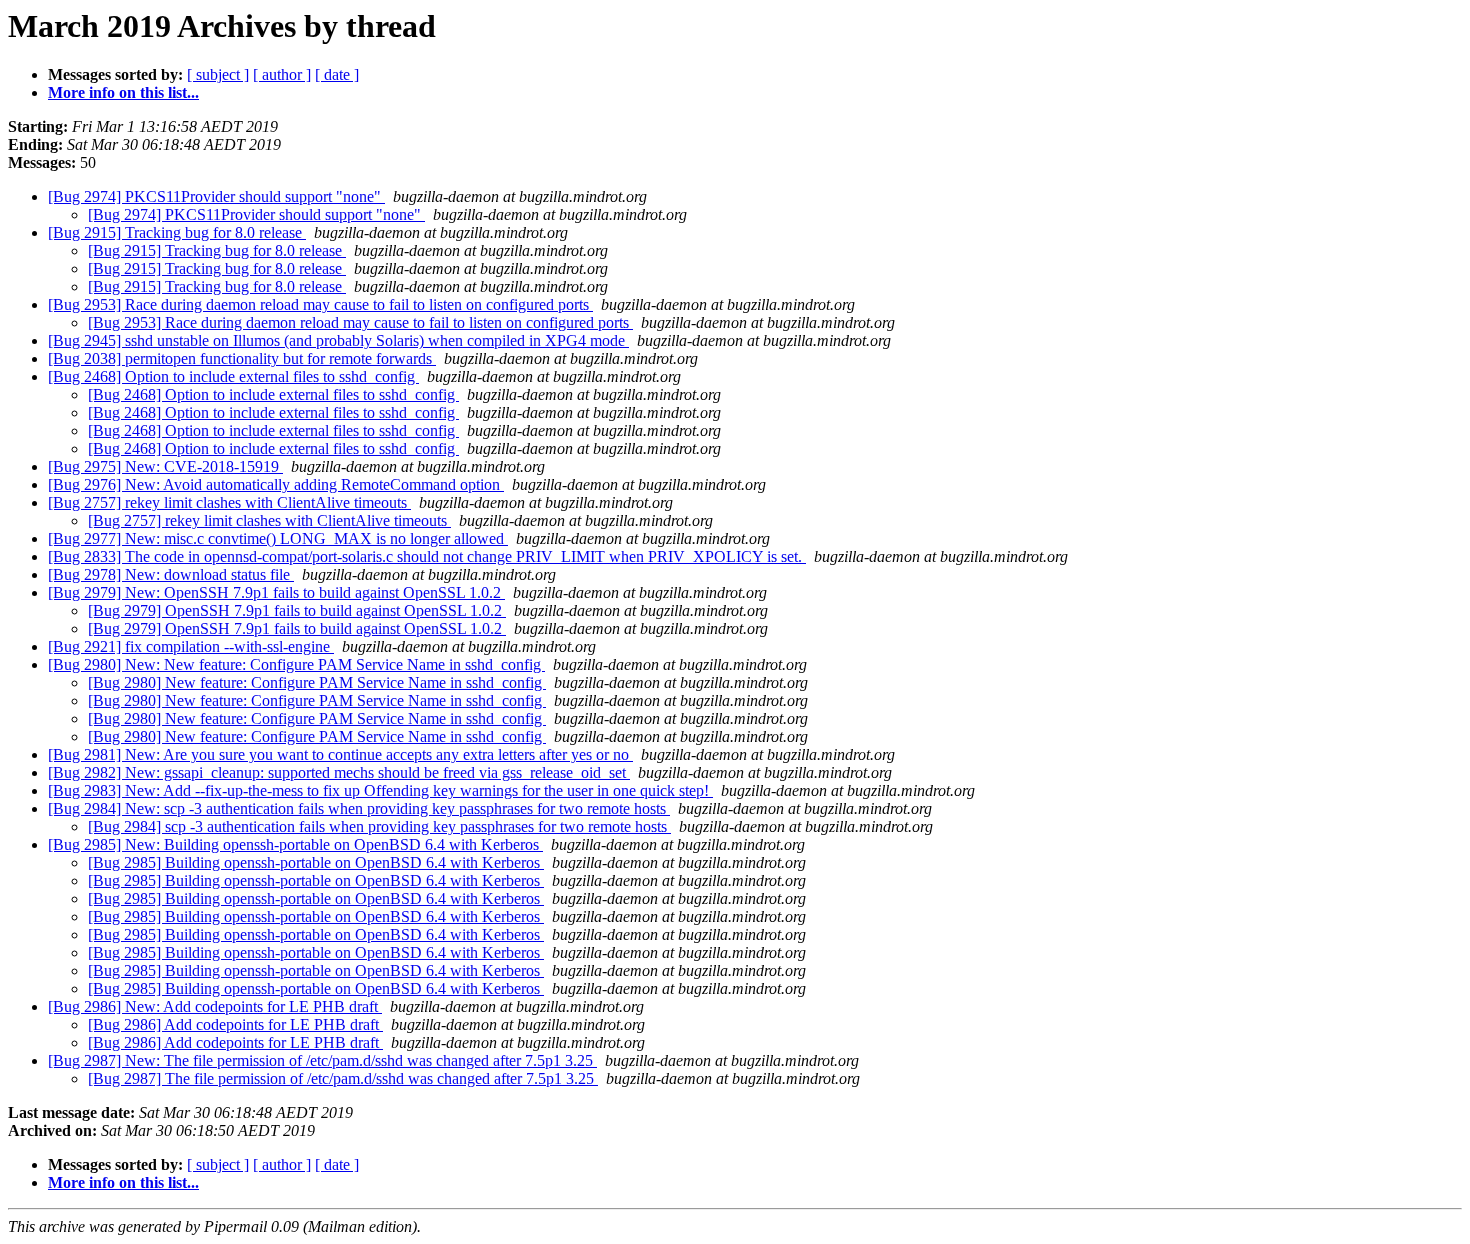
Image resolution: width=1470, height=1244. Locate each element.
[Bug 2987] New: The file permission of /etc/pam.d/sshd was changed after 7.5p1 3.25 (322, 1060)
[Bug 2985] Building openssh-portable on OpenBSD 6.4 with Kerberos (316, 862)
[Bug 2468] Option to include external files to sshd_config (233, 376)
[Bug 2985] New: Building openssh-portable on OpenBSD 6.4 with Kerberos (295, 844)
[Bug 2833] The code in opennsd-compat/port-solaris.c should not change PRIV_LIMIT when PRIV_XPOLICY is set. (427, 556)
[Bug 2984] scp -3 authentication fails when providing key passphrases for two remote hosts (379, 826)
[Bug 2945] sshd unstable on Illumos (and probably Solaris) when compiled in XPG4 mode (338, 340)
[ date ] (337, 74)
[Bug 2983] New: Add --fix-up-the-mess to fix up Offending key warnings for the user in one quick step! (380, 790)
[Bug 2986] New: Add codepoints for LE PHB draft (215, 1006)
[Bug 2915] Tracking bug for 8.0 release (177, 232)
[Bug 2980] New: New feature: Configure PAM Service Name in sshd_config (296, 664)
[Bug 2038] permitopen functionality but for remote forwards (242, 358)
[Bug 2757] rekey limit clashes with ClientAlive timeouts (229, 502)
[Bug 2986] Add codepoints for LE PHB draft (235, 1024)
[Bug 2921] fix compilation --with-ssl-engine (191, 646)
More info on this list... (123, 92)
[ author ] (282, 74)
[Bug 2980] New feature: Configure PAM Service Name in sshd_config (317, 682)
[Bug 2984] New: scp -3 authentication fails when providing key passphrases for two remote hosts (359, 808)
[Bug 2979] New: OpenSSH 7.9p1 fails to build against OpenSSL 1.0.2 (276, 592)
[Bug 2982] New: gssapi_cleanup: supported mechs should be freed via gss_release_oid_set (339, 772)
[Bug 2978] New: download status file (171, 574)
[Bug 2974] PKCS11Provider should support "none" (216, 196)
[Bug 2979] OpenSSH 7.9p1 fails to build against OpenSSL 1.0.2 (297, 610)
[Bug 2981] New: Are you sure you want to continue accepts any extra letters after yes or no (340, 754)
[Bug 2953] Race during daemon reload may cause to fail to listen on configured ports (320, 304)
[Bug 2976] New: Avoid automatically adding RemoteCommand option (276, 484)
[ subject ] (218, 74)
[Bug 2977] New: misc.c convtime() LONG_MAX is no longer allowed (278, 538)
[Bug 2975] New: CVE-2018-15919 (165, 466)
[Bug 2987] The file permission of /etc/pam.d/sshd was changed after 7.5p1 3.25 (343, 1078)
